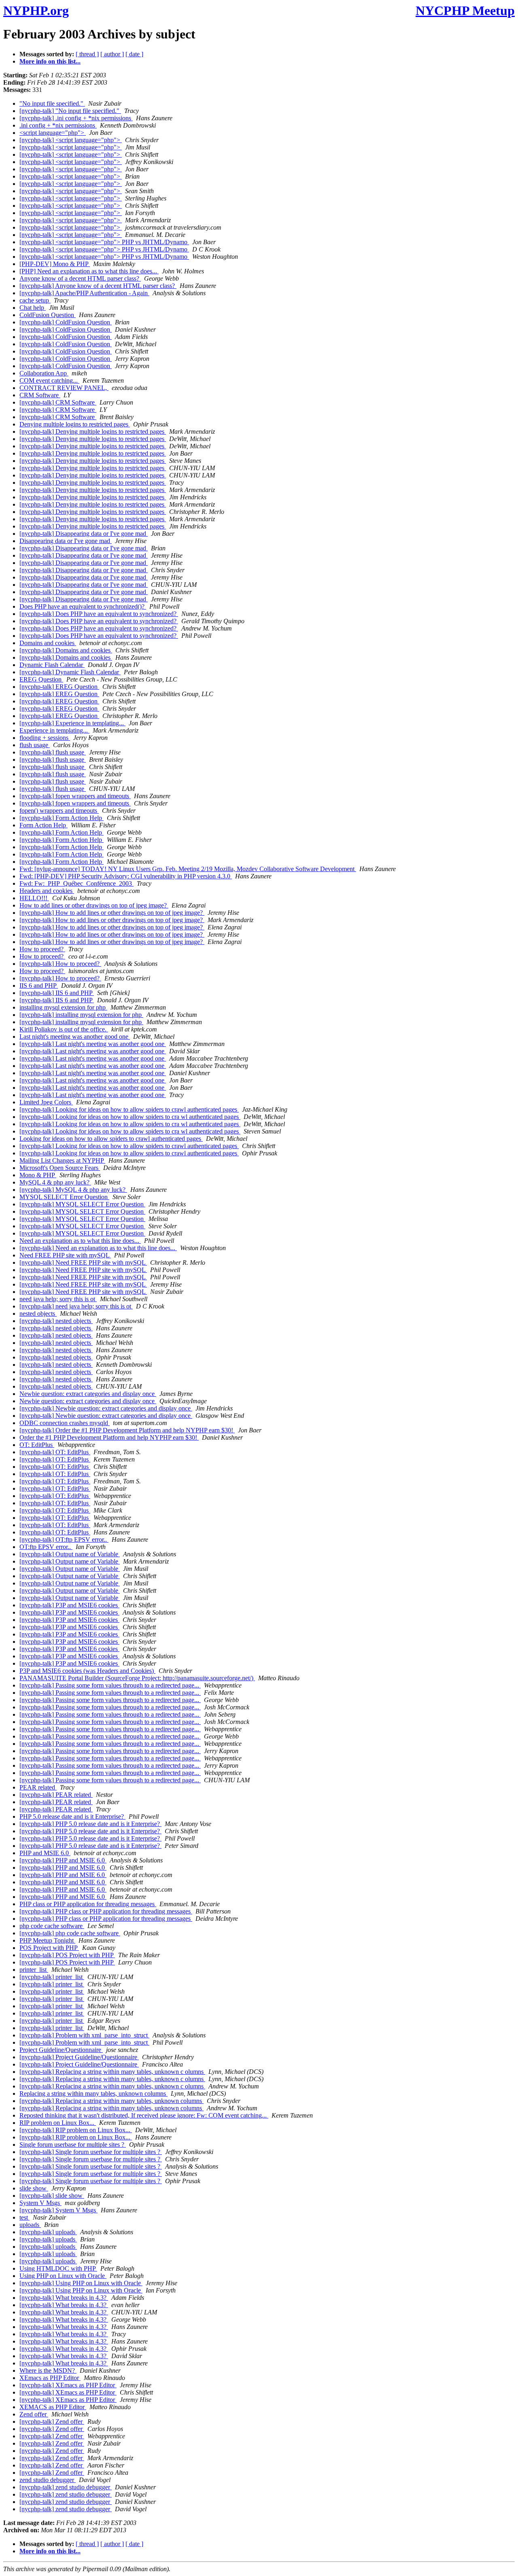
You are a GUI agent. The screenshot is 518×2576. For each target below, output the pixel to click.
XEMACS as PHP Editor (53, 2407)
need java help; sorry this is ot (58, 1299)
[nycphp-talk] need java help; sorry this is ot (76, 1306)
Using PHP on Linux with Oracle (63, 2276)
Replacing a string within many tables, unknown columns (93, 2093)
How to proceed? (42, 949)
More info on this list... (50, 61)
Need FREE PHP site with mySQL (65, 1255)
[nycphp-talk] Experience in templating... (72, 723)
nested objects (38, 1314)
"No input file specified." (52, 103)
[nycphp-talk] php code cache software (70, 1933)
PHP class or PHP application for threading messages (88, 1904)
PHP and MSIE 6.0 (45, 1853)
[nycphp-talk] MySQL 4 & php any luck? (73, 1190)
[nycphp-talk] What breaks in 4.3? (64, 2298)
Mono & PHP (38, 1175)
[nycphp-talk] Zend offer (52, 2422)
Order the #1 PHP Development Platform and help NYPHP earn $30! (109, 1437)
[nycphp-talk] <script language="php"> (71, 140)
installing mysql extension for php (63, 1007)
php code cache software (52, 1926)
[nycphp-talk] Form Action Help (62, 818)
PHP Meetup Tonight (47, 1940)
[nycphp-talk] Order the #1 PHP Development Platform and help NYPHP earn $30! (127, 1430)
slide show (34, 2188)
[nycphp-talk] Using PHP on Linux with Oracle (81, 2283)
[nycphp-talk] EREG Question (59, 687)
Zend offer (34, 2414)
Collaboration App (44, 373)
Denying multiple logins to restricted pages (75, 424)
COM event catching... (49, 380)
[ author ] (112, 54)
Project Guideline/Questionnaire (61, 2050)
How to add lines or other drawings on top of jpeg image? (94, 905)
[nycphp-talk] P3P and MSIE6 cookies (69, 1605)
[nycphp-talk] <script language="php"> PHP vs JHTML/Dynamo (104, 242)
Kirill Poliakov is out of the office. (64, 1029)
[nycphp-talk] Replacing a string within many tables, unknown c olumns (112, 2072)
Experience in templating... (54, 730)
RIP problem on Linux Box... (58, 2123)
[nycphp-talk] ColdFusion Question (66, 322)
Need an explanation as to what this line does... (80, 1241)
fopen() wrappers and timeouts (59, 811)
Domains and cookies (48, 643)
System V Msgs (40, 2203)
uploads (30, 2225)
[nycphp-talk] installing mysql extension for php (81, 1015)
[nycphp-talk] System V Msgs (58, 2210)
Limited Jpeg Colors (46, 1102)
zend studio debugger (48, 2480)
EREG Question (41, 679)
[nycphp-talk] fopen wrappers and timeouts (75, 796)
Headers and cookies (47, 891)
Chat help (33, 308)
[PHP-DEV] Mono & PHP (55, 264)
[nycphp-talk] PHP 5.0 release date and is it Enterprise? (90, 1824)
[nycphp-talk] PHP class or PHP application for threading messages (106, 1911)
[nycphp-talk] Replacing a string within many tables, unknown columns (111, 2101)
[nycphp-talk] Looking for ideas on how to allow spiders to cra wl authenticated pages (130, 1117)
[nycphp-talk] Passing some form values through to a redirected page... (110, 1685)
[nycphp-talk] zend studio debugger (66, 2487)
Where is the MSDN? (48, 2370)
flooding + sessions (45, 738)
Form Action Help (44, 825)
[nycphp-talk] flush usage (53, 752)
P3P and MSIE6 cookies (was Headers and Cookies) (87, 1671)
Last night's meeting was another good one (75, 1037)
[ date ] (134, 54)
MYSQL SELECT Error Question (64, 1197)
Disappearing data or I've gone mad (66, 541)
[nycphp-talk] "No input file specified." (70, 111)
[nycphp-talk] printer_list (52, 1977)
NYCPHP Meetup (465, 11)
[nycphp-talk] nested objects (56, 1321)
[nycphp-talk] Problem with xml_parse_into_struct (84, 2035)
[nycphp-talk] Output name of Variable (70, 1554)
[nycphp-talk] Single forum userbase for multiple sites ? (91, 2152)
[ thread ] (87, 54)
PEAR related (38, 1787)
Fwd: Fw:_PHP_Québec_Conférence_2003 (76, 883)
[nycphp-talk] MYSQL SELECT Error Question (82, 1204)
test (24, 2217)
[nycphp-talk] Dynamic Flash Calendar (70, 672)
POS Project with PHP (49, 1948)
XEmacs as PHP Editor (50, 2378)
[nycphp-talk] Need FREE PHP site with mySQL (83, 1262)
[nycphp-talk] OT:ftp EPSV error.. (64, 1539)
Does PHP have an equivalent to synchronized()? (83, 606)
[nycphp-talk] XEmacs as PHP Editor (68, 2385)
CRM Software (40, 395)
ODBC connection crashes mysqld (65, 1423)
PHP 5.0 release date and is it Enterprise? (72, 1816)
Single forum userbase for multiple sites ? (73, 2145)
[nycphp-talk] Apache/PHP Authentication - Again (84, 293)
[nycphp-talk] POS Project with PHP (67, 1955)
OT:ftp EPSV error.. (46, 1547)
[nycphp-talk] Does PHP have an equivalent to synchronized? (99, 614)
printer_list (34, 1970)
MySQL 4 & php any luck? (55, 1182)
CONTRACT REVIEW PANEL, (64, 388)
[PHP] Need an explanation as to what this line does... (89, 271)
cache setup (35, 300)
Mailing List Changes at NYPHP (62, 1160)
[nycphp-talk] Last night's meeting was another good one (93, 1044)
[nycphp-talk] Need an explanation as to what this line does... (98, 1248)
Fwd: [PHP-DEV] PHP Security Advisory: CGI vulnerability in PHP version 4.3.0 (126, 876)
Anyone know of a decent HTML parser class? (80, 278)
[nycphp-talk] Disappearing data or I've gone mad (84, 534)
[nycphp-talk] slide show (52, 2196)
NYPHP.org (36, 11)
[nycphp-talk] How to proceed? (60, 964)
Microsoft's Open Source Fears (60, 1168)
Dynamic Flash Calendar (52, 665)
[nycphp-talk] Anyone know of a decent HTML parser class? (98, 286)
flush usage (35, 745)
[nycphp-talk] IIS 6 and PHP (57, 993)
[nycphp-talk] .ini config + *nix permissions (76, 118)
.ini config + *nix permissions (58, 125)
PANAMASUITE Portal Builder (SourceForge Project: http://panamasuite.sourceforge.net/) (137, 1678)
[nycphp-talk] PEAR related (56, 1795)
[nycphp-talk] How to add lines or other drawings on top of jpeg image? (112, 913)
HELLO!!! (34, 898)
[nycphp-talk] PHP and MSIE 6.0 (63, 1860)
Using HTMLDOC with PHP (58, 2268)
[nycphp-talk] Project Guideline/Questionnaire (79, 2057)
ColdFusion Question (48, 315)
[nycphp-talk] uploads (48, 2232)
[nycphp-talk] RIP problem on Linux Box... (76, 2130)
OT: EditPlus (37, 1445)
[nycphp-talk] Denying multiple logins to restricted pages (93, 431)
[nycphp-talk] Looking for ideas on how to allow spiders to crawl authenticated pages (129, 1109)
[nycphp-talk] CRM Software (58, 402)
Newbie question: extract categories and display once (88, 1394)
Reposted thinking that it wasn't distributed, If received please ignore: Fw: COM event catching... (144, 2115)
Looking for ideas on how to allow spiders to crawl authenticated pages (111, 1139)
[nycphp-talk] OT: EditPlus (55, 1452)
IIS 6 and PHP (39, 985)
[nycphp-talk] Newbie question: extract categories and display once (106, 1408)
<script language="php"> (53, 133)
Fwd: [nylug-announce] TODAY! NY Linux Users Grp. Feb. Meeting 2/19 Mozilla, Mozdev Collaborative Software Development (188, 869)
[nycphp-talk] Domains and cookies (66, 650)
